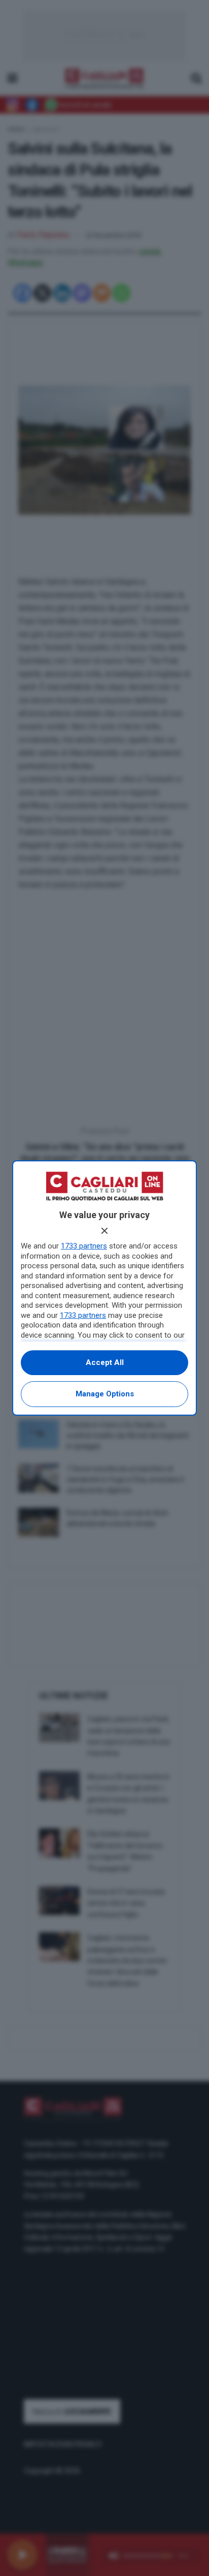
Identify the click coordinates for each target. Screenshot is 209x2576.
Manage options (105, 1394)
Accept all (105, 1362)
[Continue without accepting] (104, 1231)
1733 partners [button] (84, 1246)
